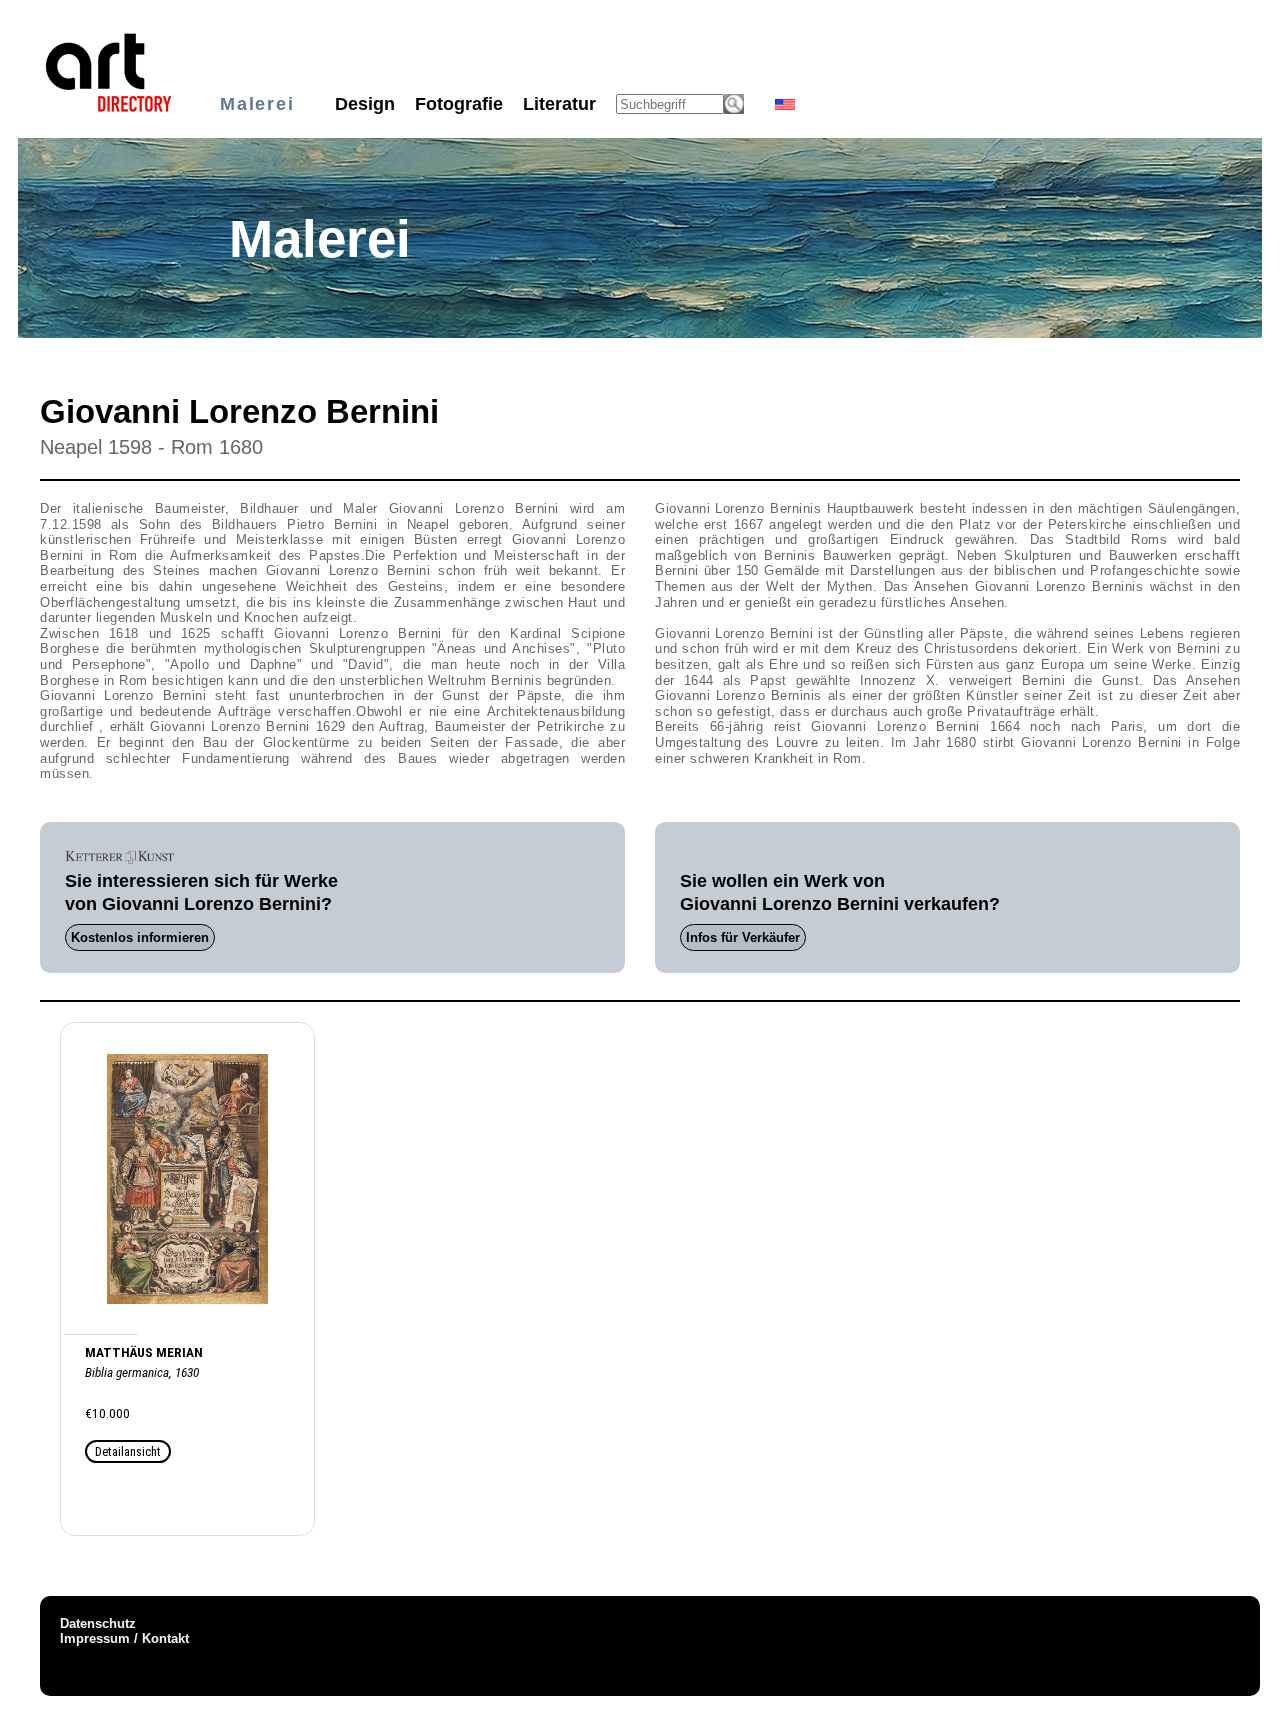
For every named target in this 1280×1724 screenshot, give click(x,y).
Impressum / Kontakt (124, 1638)
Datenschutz (98, 1623)
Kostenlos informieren (140, 937)
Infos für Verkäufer (743, 937)
